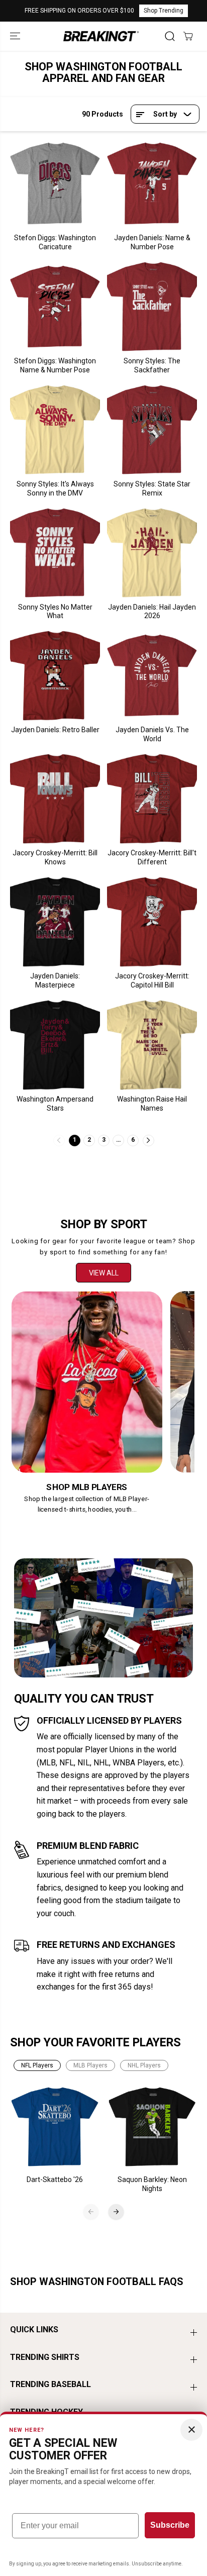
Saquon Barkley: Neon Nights (152, 2184)
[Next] (116, 2212)
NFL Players (37, 2065)
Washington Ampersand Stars (55, 1104)
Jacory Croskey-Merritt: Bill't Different (152, 857)
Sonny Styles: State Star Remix (152, 488)
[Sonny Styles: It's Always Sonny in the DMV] (55, 430)
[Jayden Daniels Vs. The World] (152, 676)
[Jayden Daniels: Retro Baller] (55, 676)
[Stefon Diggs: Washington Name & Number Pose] (55, 307)
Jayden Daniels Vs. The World (152, 734)
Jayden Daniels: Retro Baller (55, 730)
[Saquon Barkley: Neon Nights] (152, 2127)
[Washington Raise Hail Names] (152, 1045)
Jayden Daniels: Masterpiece (55, 980)
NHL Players (144, 2065)
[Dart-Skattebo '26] (55, 2127)
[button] (16, 36)
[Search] (170, 36)
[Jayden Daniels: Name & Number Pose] (152, 184)
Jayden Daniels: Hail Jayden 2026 (152, 612)
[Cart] (188, 36)
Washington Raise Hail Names (152, 1104)
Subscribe (170, 2525)
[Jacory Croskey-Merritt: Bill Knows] (55, 799)
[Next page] (148, 1141)
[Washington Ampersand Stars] (55, 1045)
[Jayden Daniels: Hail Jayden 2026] (152, 553)
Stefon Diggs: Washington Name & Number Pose (55, 365)
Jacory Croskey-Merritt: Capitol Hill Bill (152, 980)
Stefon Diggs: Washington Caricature (55, 242)
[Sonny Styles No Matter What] (55, 553)
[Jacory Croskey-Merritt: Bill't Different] (152, 799)
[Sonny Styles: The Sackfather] (152, 307)
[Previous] (91, 2212)
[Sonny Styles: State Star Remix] (152, 430)
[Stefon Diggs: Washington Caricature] (55, 184)
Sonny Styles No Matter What (55, 612)
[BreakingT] (101, 36)
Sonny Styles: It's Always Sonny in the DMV (55, 488)
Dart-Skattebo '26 (55, 2179)
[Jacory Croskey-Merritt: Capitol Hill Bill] (152, 922)
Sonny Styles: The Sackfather (152, 365)
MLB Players (90, 2065)
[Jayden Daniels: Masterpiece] (55, 922)
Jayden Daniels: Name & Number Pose (152, 242)
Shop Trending (164, 11)
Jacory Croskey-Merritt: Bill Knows (55, 857)
